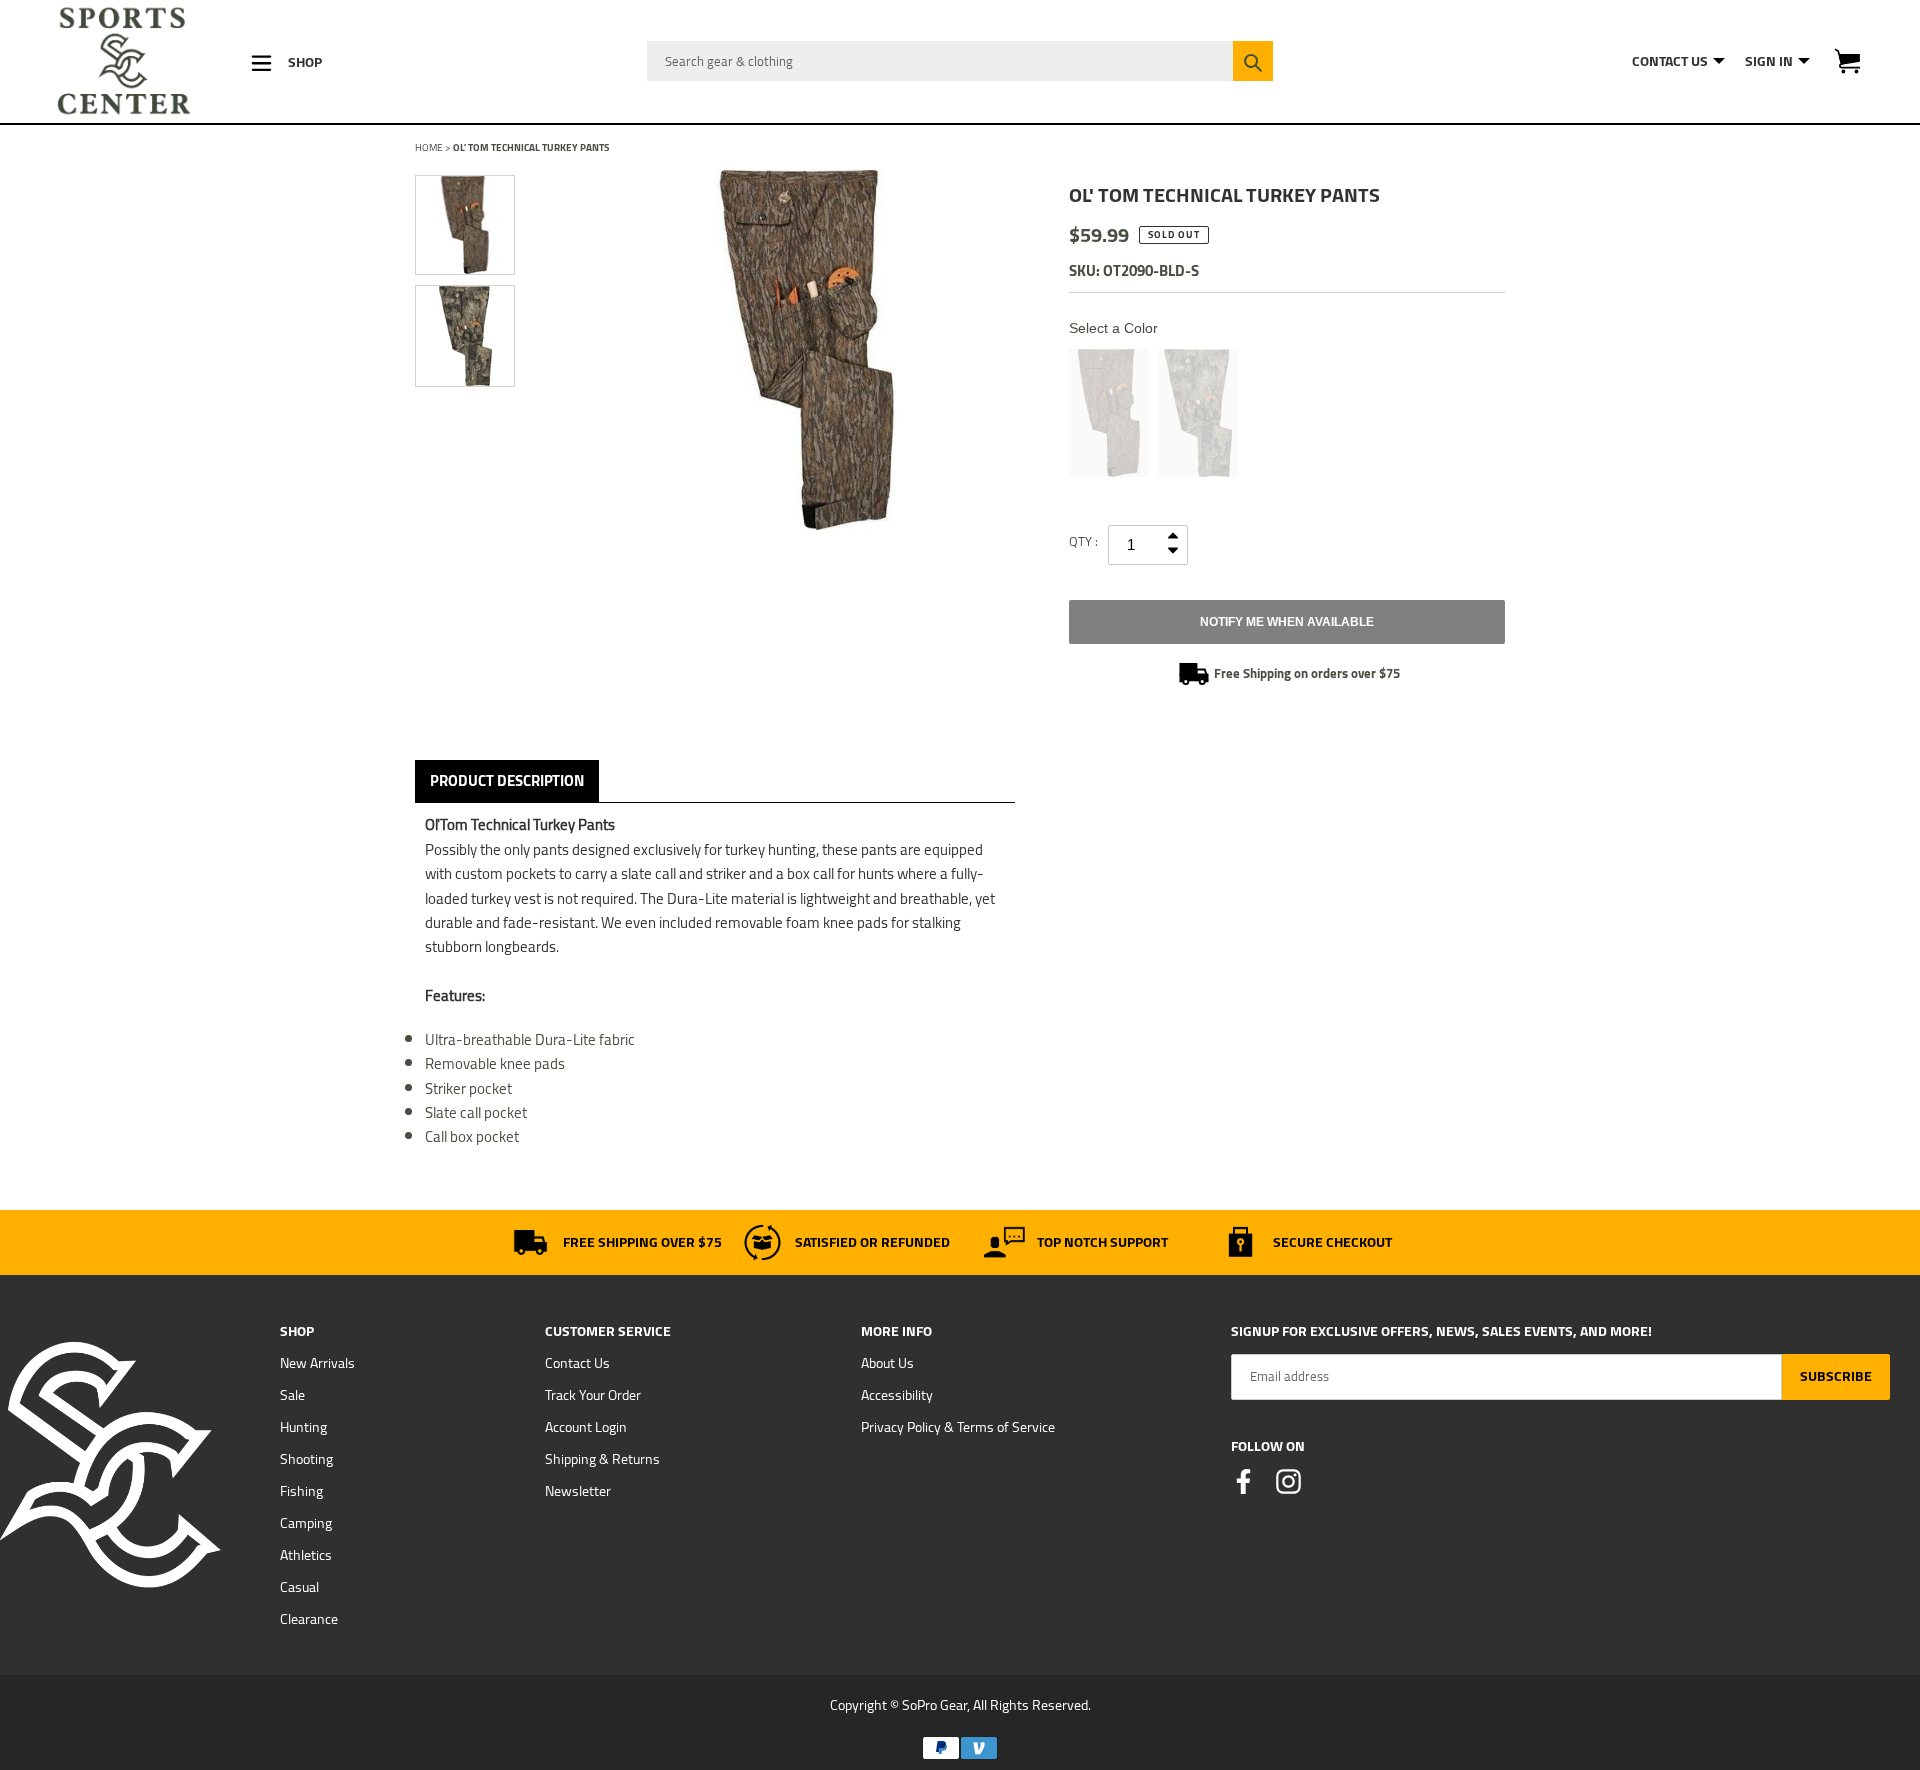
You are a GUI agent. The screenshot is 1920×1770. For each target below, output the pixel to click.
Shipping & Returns (602, 1459)
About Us (887, 1363)
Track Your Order (593, 1395)
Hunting (303, 1427)
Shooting (306, 1459)
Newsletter (578, 1491)
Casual (299, 1587)
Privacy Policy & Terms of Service (958, 1427)
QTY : (1083, 541)
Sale (292, 1395)
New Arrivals (317, 1363)
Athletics (306, 1555)
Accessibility (897, 1395)
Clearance (309, 1619)
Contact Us (577, 1363)
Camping (306, 1523)
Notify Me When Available (1287, 622)
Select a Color (1113, 328)
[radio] (1109, 413)
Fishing (301, 1491)
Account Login (586, 1427)
